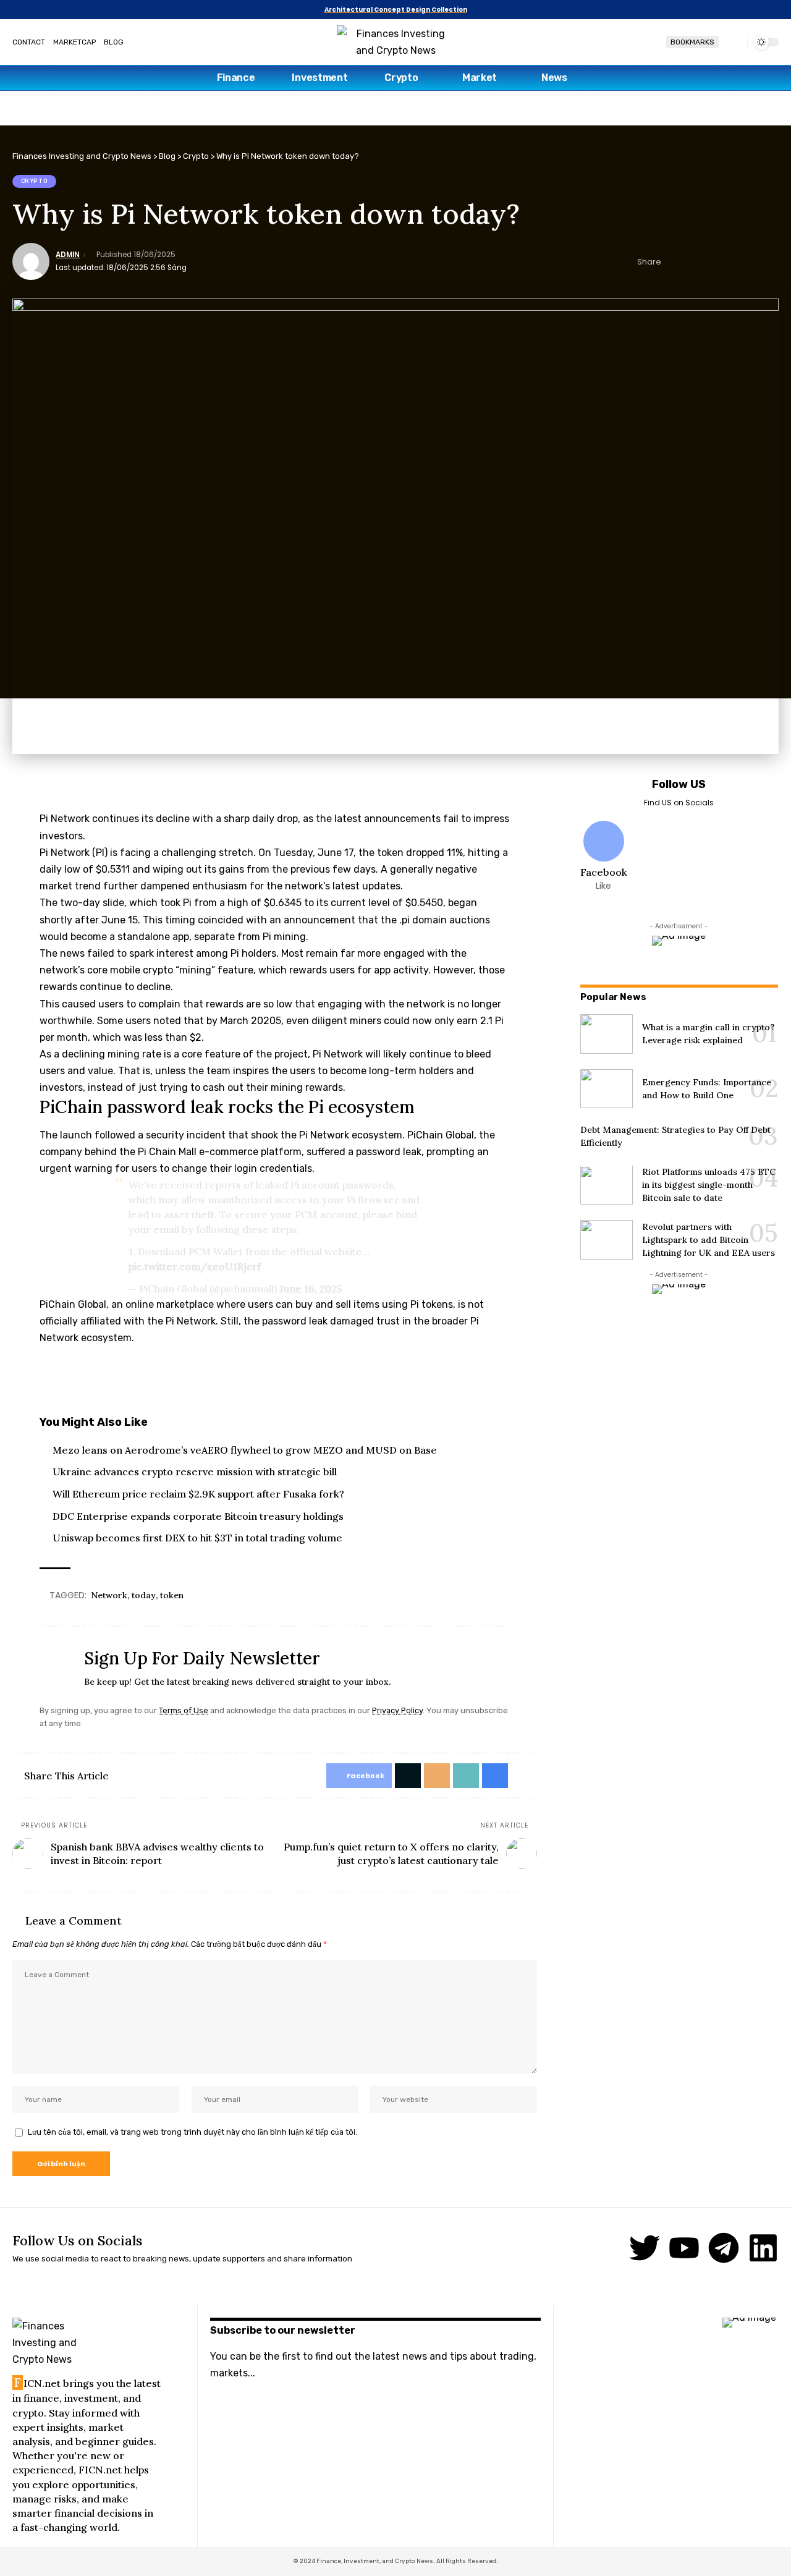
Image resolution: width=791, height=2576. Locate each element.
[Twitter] (645, 2248)
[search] (733, 42)
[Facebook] (604, 857)
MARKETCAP (74, 42)
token (172, 1595)
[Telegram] (724, 2248)
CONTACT (29, 42)
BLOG (114, 42)
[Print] (751, 261)
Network (109, 1595)
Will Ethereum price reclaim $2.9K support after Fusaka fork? (198, 1494)
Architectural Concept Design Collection (396, 10)
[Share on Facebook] (674, 261)
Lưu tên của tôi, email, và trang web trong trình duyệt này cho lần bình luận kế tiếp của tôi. (192, 2132)
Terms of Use (184, 1710)
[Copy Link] (732, 261)
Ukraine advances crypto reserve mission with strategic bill (195, 1472)
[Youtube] (684, 2248)
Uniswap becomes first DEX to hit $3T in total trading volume (197, 1538)
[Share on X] (693, 261)
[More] (770, 261)
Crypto (35, 181)
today (144, 1595)
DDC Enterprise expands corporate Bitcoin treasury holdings (198, 1516)
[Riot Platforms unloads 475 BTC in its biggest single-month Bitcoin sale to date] (607, 1185)
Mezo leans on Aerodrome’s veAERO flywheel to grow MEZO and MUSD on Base (245, 1450)
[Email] (713, 261)
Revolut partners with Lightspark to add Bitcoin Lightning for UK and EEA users (709, 1240)
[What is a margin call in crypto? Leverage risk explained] (607, 1034)
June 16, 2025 (311, 1289)
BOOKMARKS (692, 42)
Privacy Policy (397, 1710)
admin (68, 255)
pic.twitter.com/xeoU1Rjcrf (195, 1266)
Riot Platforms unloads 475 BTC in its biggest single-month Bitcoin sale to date (709, 1185)
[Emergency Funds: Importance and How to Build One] (607, 1089)
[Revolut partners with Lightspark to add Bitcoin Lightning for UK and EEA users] (607, 1240)
